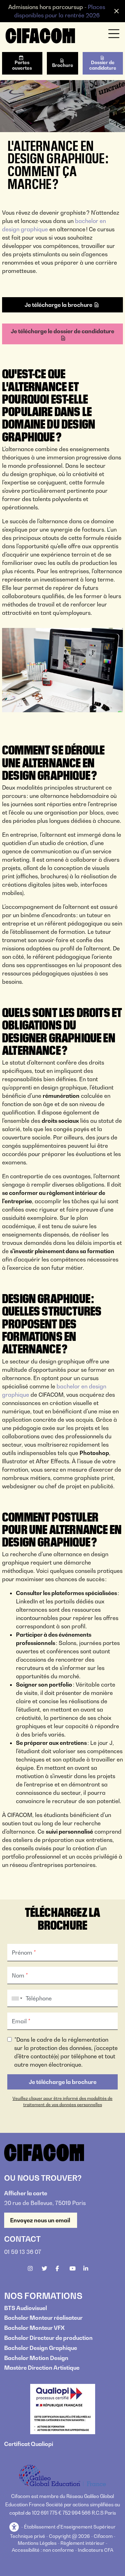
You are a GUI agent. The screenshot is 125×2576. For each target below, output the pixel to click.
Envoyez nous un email (41, 2220)
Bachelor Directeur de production (48, 2338)
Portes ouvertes (22, 65)
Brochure (63, 65)
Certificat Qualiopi (29, 2444)
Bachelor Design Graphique (41, 2348)
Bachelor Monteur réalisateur (43, 2318)
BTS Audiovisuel (26, 2308)
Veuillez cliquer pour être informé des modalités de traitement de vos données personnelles (62, 2101)
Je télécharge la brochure (59, 305)
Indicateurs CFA (95, 2550)
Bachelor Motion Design (36, 2358)
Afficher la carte (26, 2193)
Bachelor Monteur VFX (34, 2328)
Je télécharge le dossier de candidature (62, 331)
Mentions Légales (37, 2543)
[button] (15, 2527)
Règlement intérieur (82, 2543)
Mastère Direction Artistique (42, 2368)
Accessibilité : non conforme (43, 2550)
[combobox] (16, 1998)
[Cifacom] (40, 35)
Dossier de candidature (103, 65)
